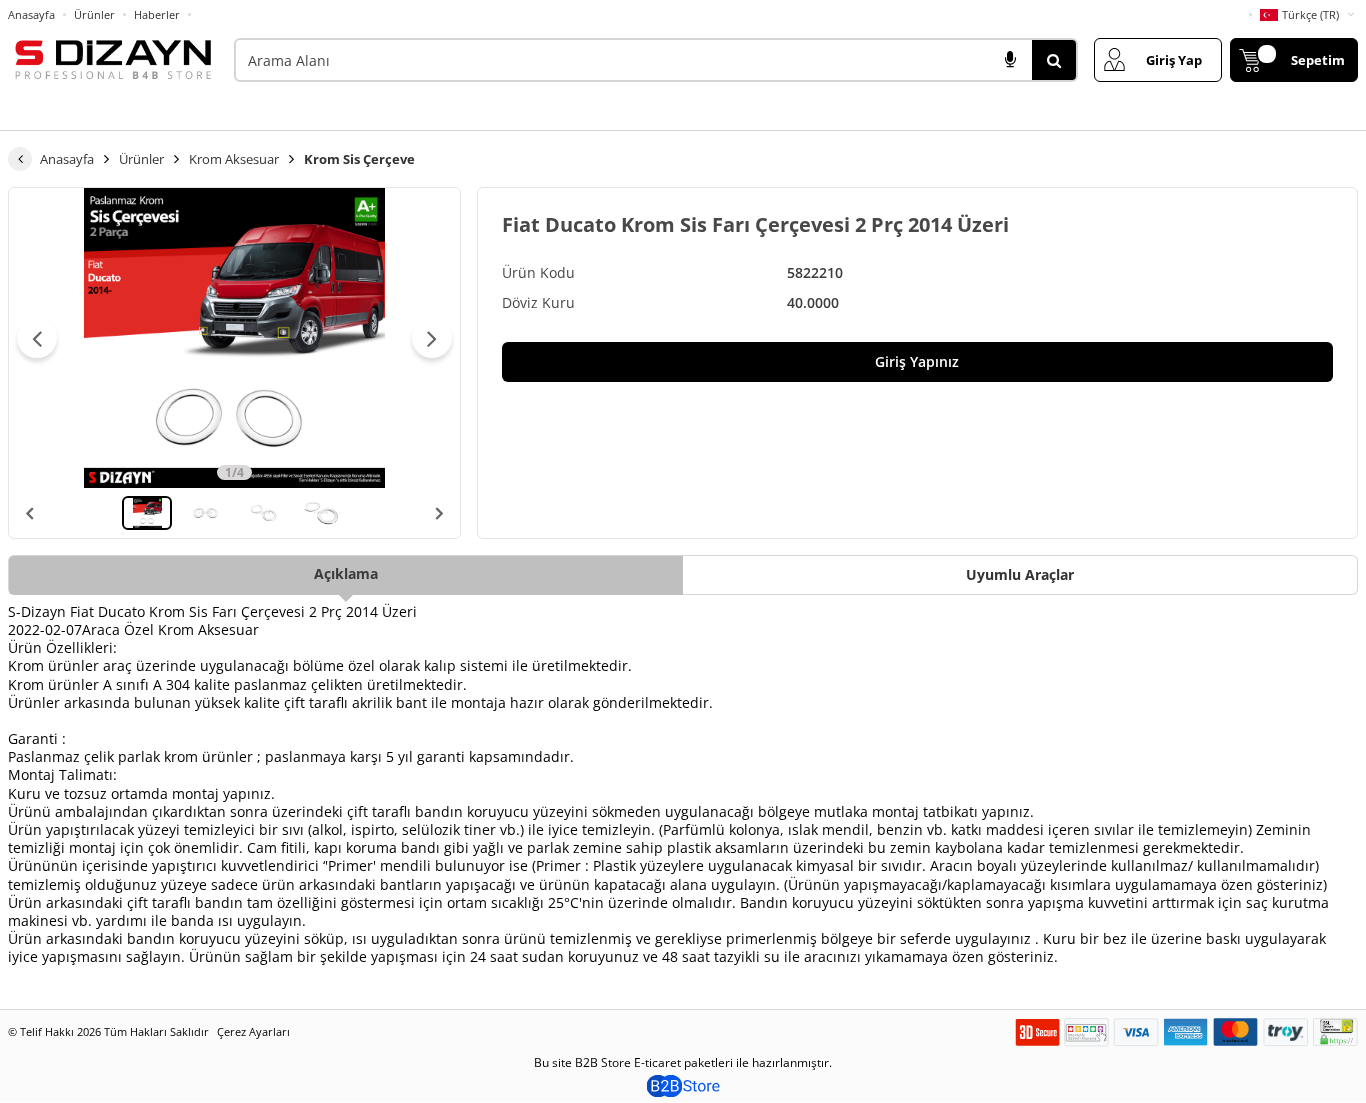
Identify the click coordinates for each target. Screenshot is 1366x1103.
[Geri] (20, 159)
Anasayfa (31, 14)
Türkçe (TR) (1310, 14)
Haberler (157, 15)
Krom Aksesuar (234, 159)
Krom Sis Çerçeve (359, 159)
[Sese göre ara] (1010, 60)
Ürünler (94, 14)
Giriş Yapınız (917, 361)
